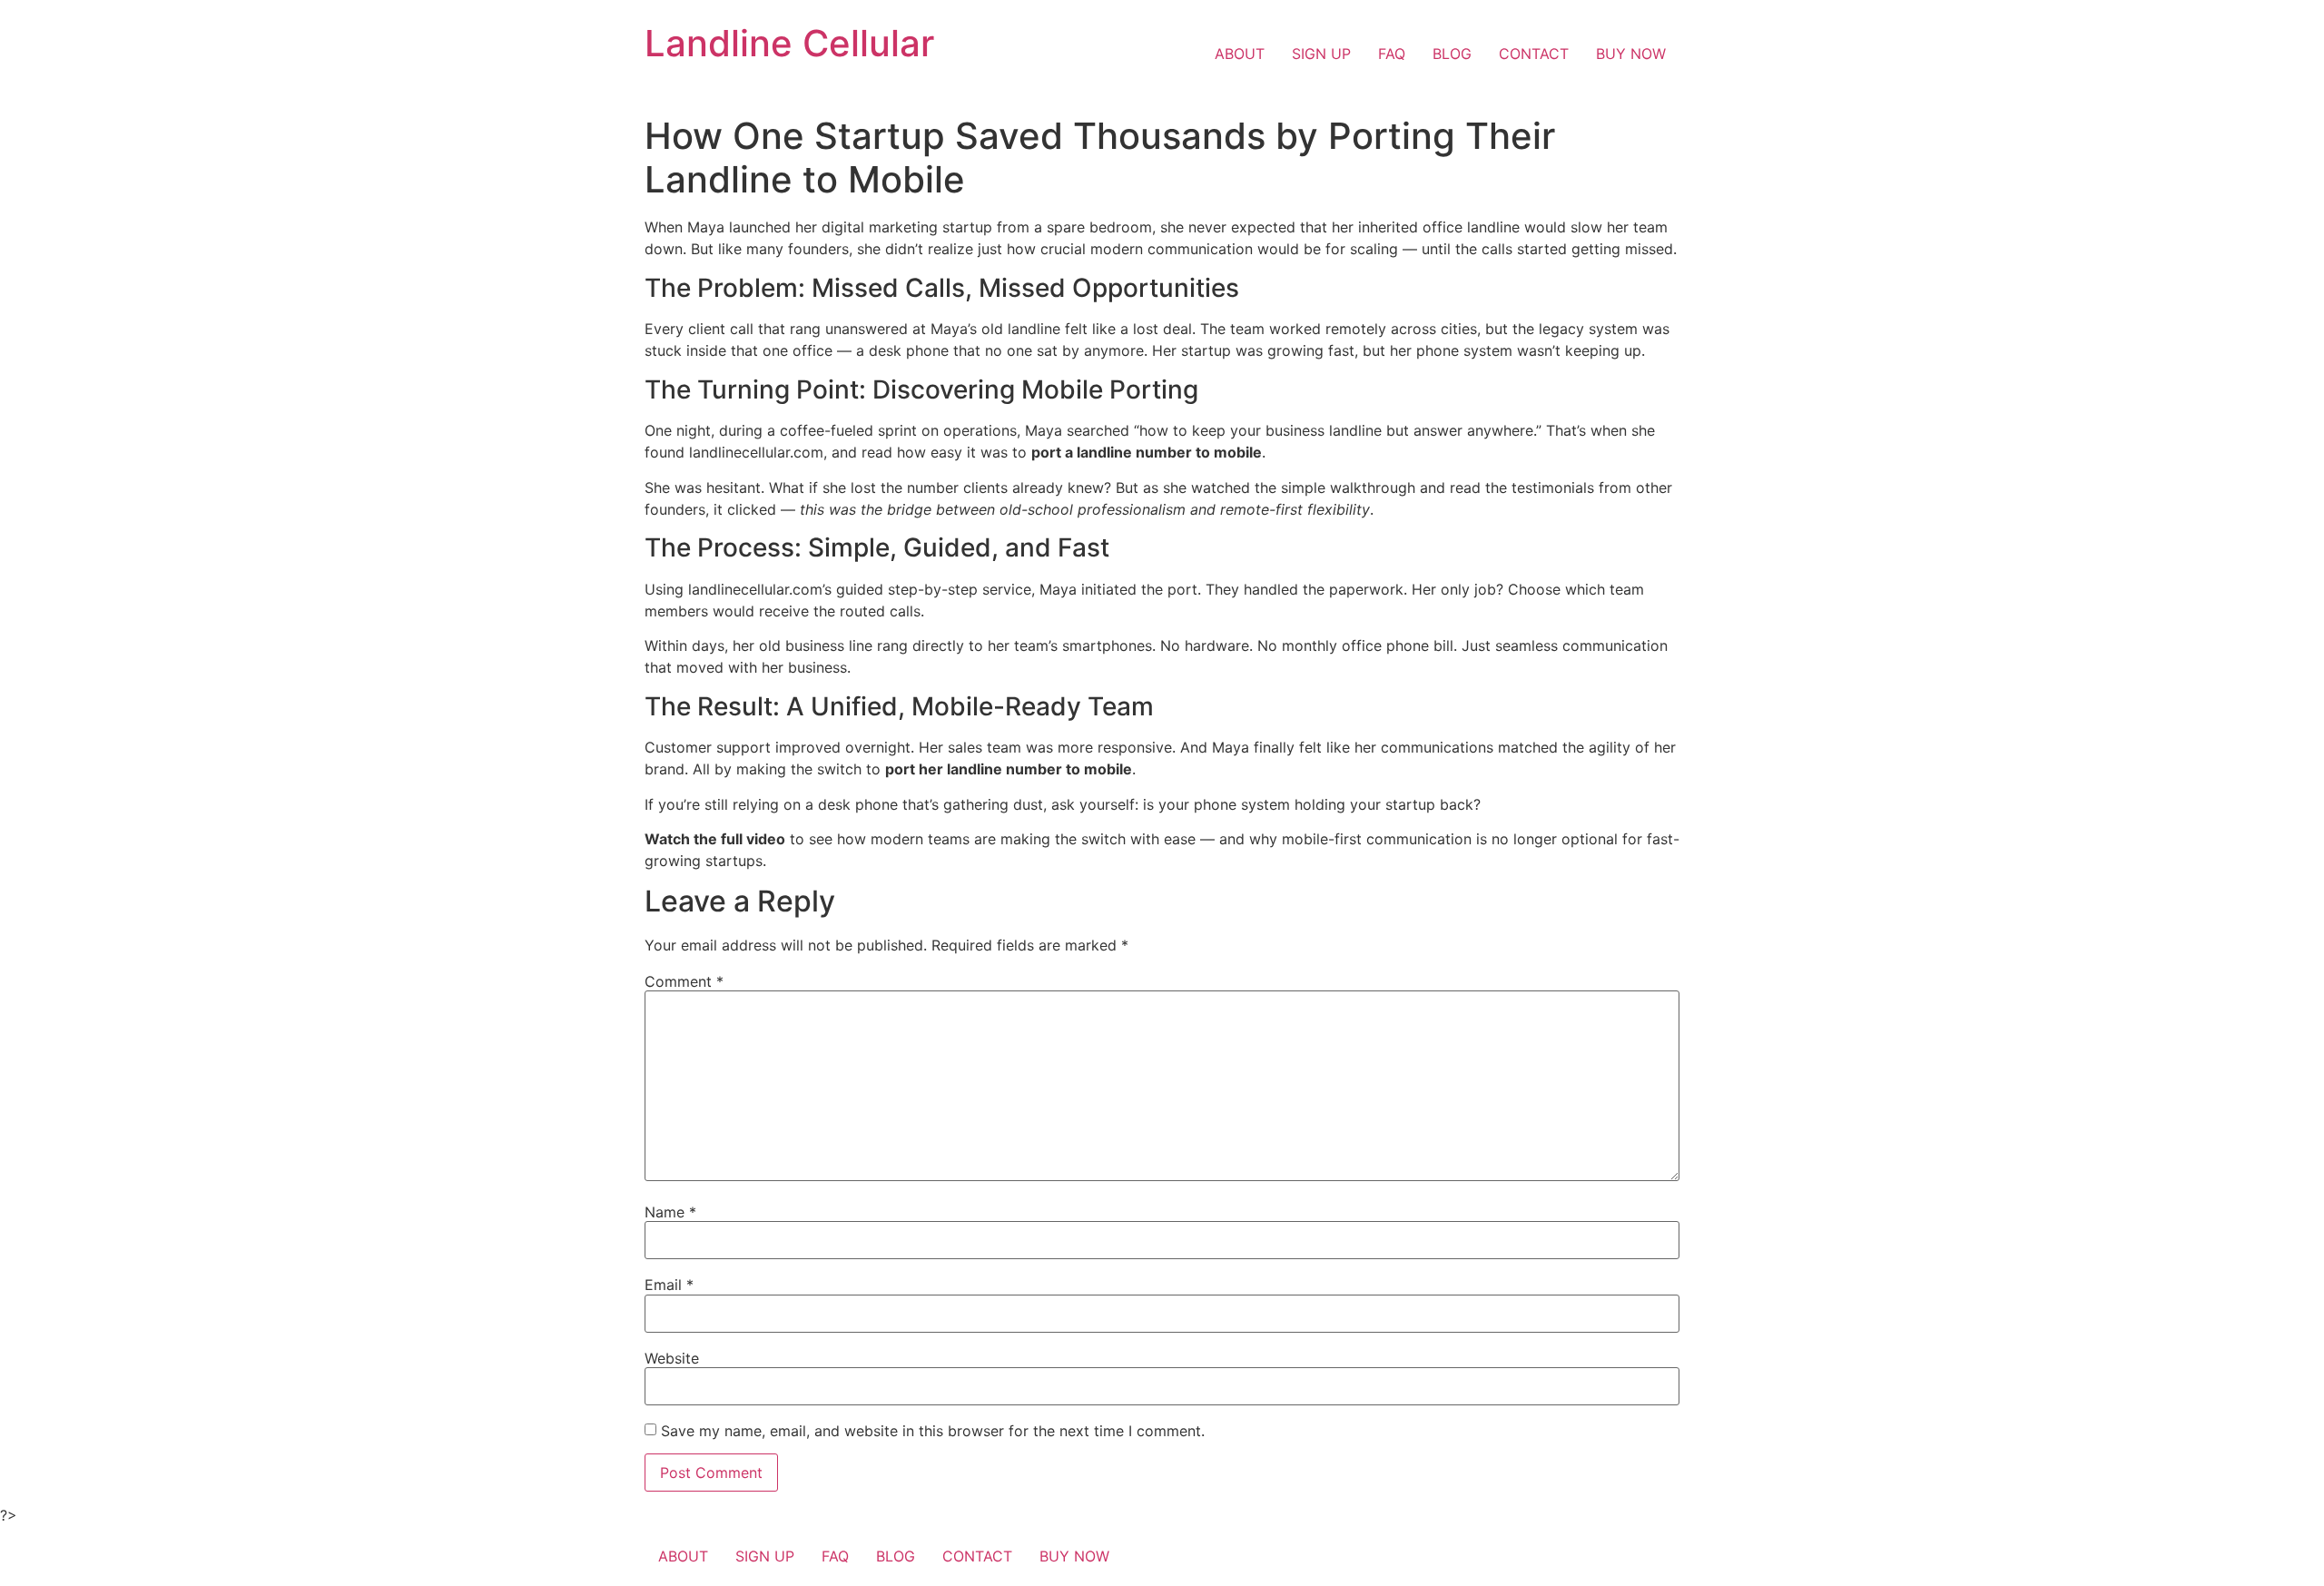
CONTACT (1534, 54)
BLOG (1452, 54)
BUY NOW (1631, 54)
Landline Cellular (789, 43)
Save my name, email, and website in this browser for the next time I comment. (933, 1431)
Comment (684, 981)
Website (672, 1358)
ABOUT (1240, 54)
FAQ (1392, 54)
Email (669, 1285)
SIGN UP (1321, 54)
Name (670, 1212)
